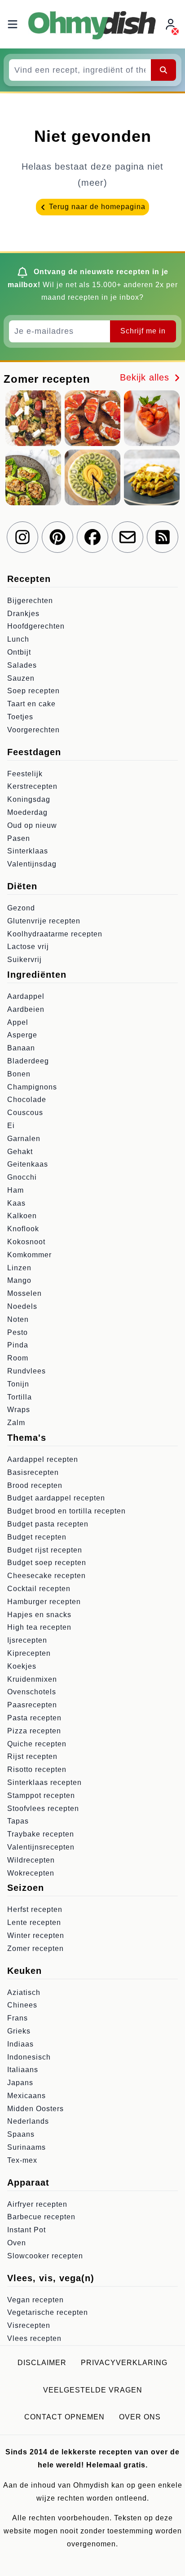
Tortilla (20, 1397)
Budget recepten (37, 1537)
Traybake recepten (41, 1834)
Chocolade (27, 1100)
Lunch (18, 639)
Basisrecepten (33, 1472)
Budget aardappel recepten (56, 1498)
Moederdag (27, 812)
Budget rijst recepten (45, 1550)
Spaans (21, 2134)
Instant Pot (26, 2230)
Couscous (25, 1113)
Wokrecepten (31, 1873)
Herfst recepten (35, 1909)
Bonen (19, 1074)
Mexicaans (26, 2096)
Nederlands (28, 2121)
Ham (15, 1190)
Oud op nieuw (32, 825)
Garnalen (24, 1139)
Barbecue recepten (41, 2217)
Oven (17, 2243)
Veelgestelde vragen (93, 2390)
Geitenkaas (28, 1164)
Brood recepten (35, 1485)
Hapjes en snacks (39, 1615)
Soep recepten (33, 691)
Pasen (19, 838)
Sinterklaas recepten (44, 1782)
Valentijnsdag (32, 864)
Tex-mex (22, 2160)
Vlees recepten (34, 2338)
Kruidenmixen (32, 1679)
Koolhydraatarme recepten (55, 934)
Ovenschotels (32, 1692)
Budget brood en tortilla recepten (66, 1511)
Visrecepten (29, 2325)
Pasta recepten (34, 1718)
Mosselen (24, 1293)
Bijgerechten (30, 601)
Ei (11, 1126)
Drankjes (23, 614)
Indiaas (20, 2044)
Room (18, 1358)
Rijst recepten (32, 1756)
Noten (18, 1319)
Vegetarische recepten (48, 2312)
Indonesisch (29, 2057)
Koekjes (22, 1666)
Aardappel (26, 996)
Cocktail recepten (39, 1589)
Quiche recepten (37, 1744)
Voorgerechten (33, 730)
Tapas (18, 1821)
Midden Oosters (35, 2109)
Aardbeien (26, 1009)
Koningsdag (29, 799)
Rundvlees (26, 1371)
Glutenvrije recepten (44, 921)
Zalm (16, 1423)
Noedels (22, 1306)
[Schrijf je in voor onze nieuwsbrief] (128, 537)
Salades (22, 665)
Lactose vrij (28, 947)
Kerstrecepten (32, 786)
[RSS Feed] (163, 537)
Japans (20, 2083)
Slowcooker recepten (45, 2256)
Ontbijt (19, 652)
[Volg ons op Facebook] (92, 537)
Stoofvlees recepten (43, 1808)
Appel (18, 1022)
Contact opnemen (64, 2417)
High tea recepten (39, 1627)
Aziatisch (24, 1992)
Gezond (21, 908)
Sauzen (21, 678)
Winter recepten (36, 1935)
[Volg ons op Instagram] (22, 537)
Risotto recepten (37, 1769)
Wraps (19, 1410)
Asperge (22, 1035)
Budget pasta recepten (48, 1524)
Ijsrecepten (27, 1640)
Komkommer (29, 1255)
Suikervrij (24, 960)
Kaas (16, 1203)
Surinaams (26, 2147)
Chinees (22, 2005)
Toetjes (20, 717)
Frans (18, 2018)
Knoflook (23, 1229)
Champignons (32, 1087)
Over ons (140, 2417)
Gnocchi (22, 1177)
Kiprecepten (29, 1653)
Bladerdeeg (28, 1061)
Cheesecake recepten (46, 1576)
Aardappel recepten (43, 1459)
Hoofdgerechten (36, 626)
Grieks (19, 2031)
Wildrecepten (31, 1860)
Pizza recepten (34, 1731)
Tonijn (18, 1384)
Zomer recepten (35, 1948)
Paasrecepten (32, 1705)
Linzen (19, 1268)
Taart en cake (31, 704)
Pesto (18, 1332)
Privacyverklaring (124, 2363)
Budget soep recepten (47, 1563)
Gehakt (20, 1152)
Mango (19, 1280)
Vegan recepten (35, 2300)
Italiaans (23, 2070)
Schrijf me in (143, 331)
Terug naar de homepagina (96, 207)
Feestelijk (25, 774)
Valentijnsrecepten (41, 1847)
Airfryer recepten (37, 2204)
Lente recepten (34, 1922)
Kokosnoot (26, 1242)
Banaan (21, 1048)
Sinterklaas (28, 851)
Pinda (18, 1345)
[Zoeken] (163, 70)
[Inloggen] (172, 24)
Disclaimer (42, 2363)
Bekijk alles (146, 377)
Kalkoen (22, 1216)
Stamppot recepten (41, 1795)
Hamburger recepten (44, 1602)
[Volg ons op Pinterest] (57, 537)
